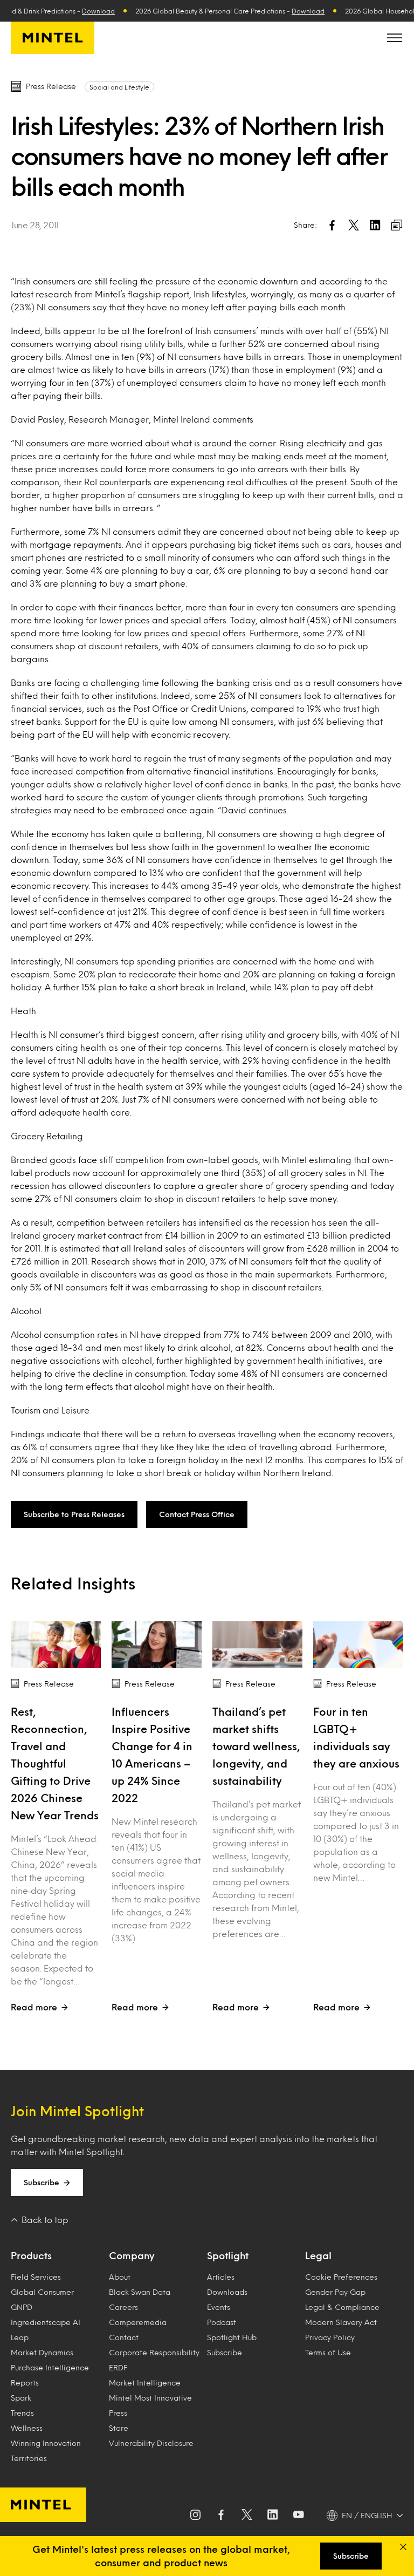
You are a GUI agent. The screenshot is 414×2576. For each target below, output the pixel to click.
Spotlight (228, 2255)
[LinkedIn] (273, 2516)
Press (118, 2413)
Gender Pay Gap (335, 2292)
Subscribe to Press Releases (74, 1514)
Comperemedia (138, 2322)
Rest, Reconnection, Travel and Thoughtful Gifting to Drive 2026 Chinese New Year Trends (55, 1763)
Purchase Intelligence (50, 2367)
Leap (20, 2337)
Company (132, 2255)
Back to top (45, 2220)
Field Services (36, 2277)
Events (219, 2307)
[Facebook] (221, 2516)
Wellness (27, 2428)
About (120, 2277)
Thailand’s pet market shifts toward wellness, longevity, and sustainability (256, 1746)
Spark (21, 2398)
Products (31, 2255)
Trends (22, 2413)
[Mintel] (53, 38)
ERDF (118, 2367)
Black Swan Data (140, 2292)
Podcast (222, 2322)
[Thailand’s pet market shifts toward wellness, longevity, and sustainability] (257, 1645)
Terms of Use (328, 2352)
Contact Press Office (197, 1514)
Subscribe (42, 2182)
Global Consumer (42, 2292)
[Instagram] (195, 2516)
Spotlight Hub (232, 2337)
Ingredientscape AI (46, 2322)
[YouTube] (299, 2516)
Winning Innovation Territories (46, 2451)
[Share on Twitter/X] (354, 225)
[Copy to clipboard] (397, 225)
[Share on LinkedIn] (375, 225)
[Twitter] (247, 2516)
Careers (123, 2307)
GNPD (22, 2307)
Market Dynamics (42, 2352)
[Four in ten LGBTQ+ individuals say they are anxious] (358, 1645)
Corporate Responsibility (154, 2352)
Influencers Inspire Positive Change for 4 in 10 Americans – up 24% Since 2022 (152, 1755)
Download (83, 11)
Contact (124, 2337)
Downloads (227, 2292)
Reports (25, 2383)
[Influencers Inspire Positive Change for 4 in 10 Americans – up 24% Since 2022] (157, 1645)
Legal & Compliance (342, 2307)
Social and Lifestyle (119, 87)
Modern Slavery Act (341, 2322)
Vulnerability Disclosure (151, 2443)
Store (119, 2428)
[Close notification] (403, 2547)
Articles (221, 2277)
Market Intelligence (145, 2383)
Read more (34, 2007)
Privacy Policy (330, 2337)
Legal (318, 2255)
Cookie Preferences (341, 2277)
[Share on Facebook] (332, 225)
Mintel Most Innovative (150, 2398)
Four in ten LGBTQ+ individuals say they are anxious (356, 1737)
